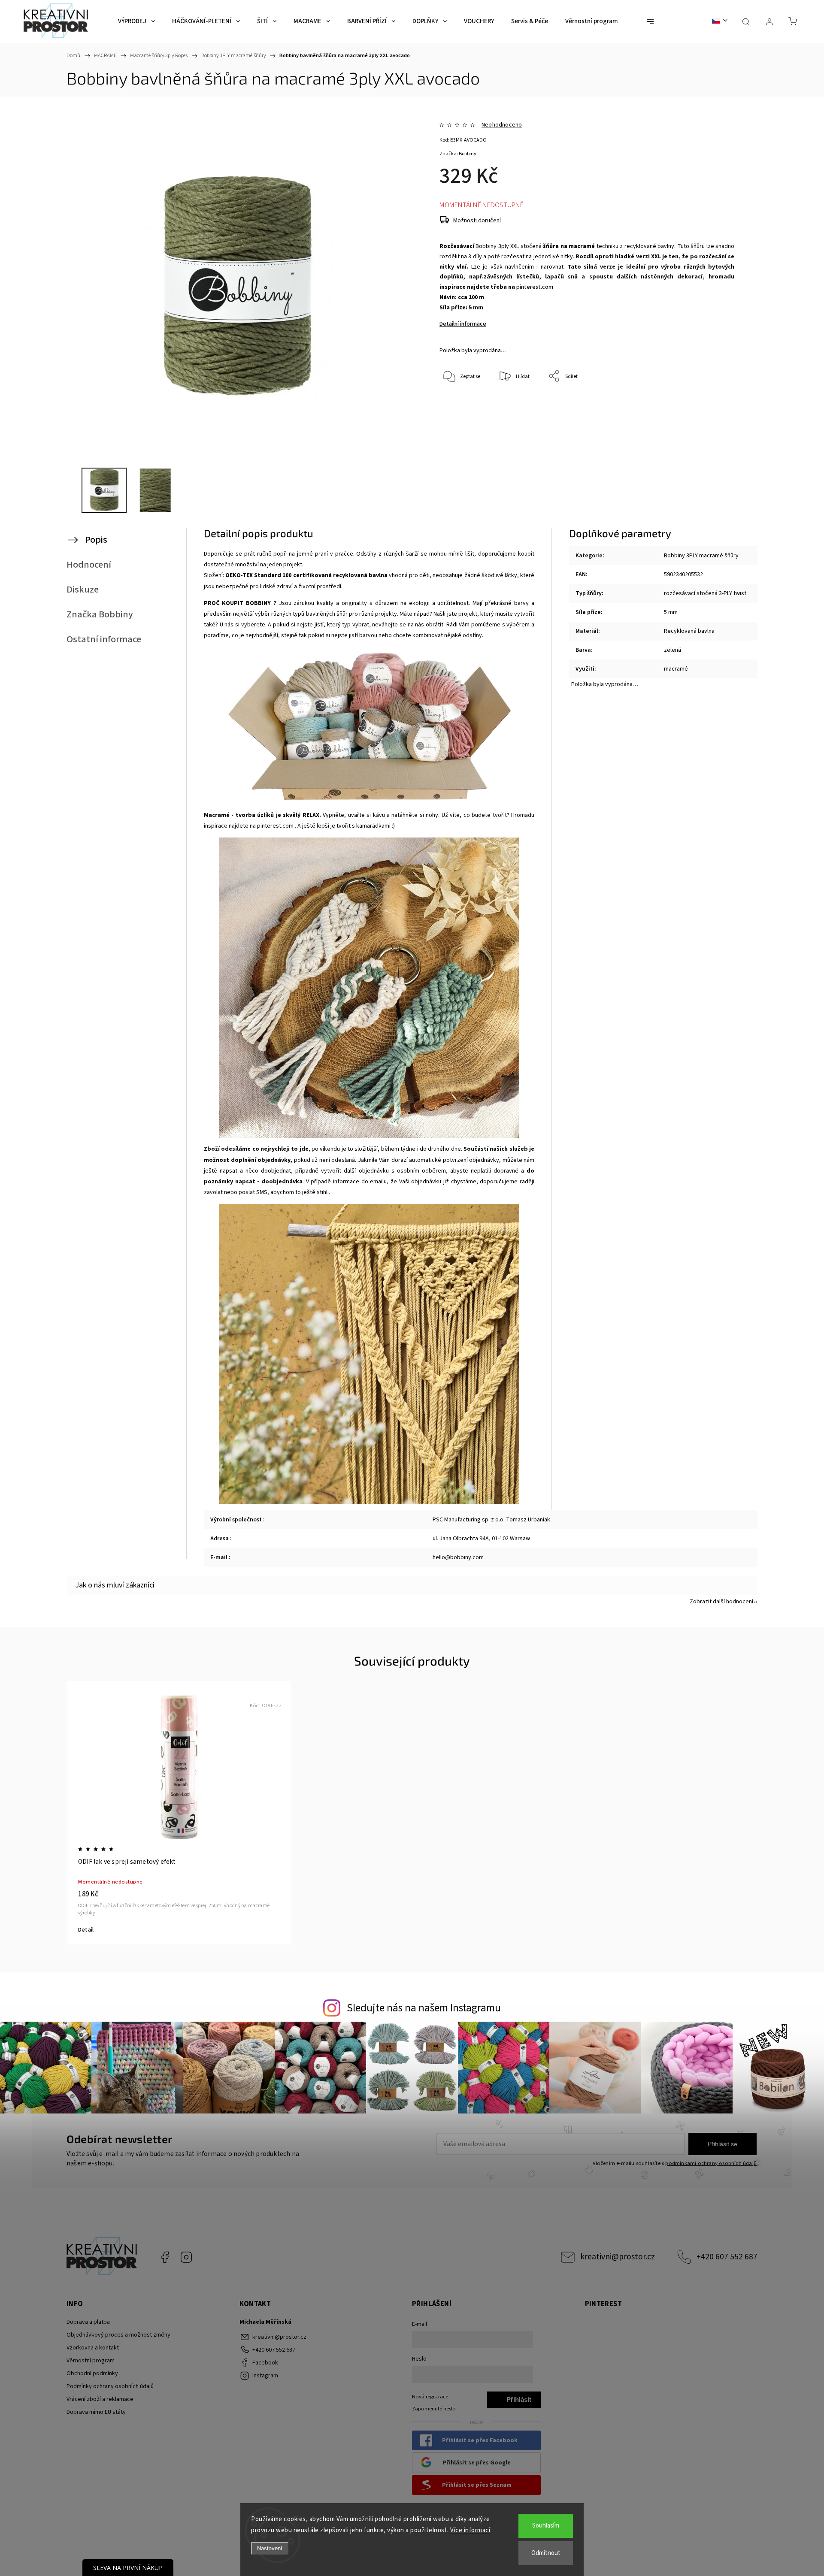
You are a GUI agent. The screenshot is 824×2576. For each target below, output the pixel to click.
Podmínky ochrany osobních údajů (110, 2386)
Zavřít (716, 405)
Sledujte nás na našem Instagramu (424, 2008)
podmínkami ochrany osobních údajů (711, 2163)
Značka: (458, 154)
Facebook (165, 2257)
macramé (676, 669)
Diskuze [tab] (83, 590)
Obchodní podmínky (92, 2373)
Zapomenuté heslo (434, 2409)
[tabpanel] (179, 1813)
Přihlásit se (723, 2144)
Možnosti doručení (477, 221)
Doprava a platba (88, 2322)
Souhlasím (546, 2526)
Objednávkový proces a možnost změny (118, 2335)
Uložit (459, 417)
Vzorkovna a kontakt (93, 2348)
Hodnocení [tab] (89, 565)
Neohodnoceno (502, 125)
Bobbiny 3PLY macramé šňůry (701, 556)
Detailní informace (463, 324)
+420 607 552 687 (727, 2257)
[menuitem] (136, 21)
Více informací (470, 2530)
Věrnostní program (91, 2361)
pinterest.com (535, 287)
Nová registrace (430, 2397)
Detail (86, 1930)
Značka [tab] (100, 614)
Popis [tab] (96, 540)
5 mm (671, 612)
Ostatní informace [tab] (104, 639)
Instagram (186, 2257)
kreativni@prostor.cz (618, 2257)
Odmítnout (546, 2553)
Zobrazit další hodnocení (721, 1602)
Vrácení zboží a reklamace (100, 2399)
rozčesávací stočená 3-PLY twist (705, 593)
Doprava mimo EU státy (96, 2412)
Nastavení (270, 2548)
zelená (673, 650)
